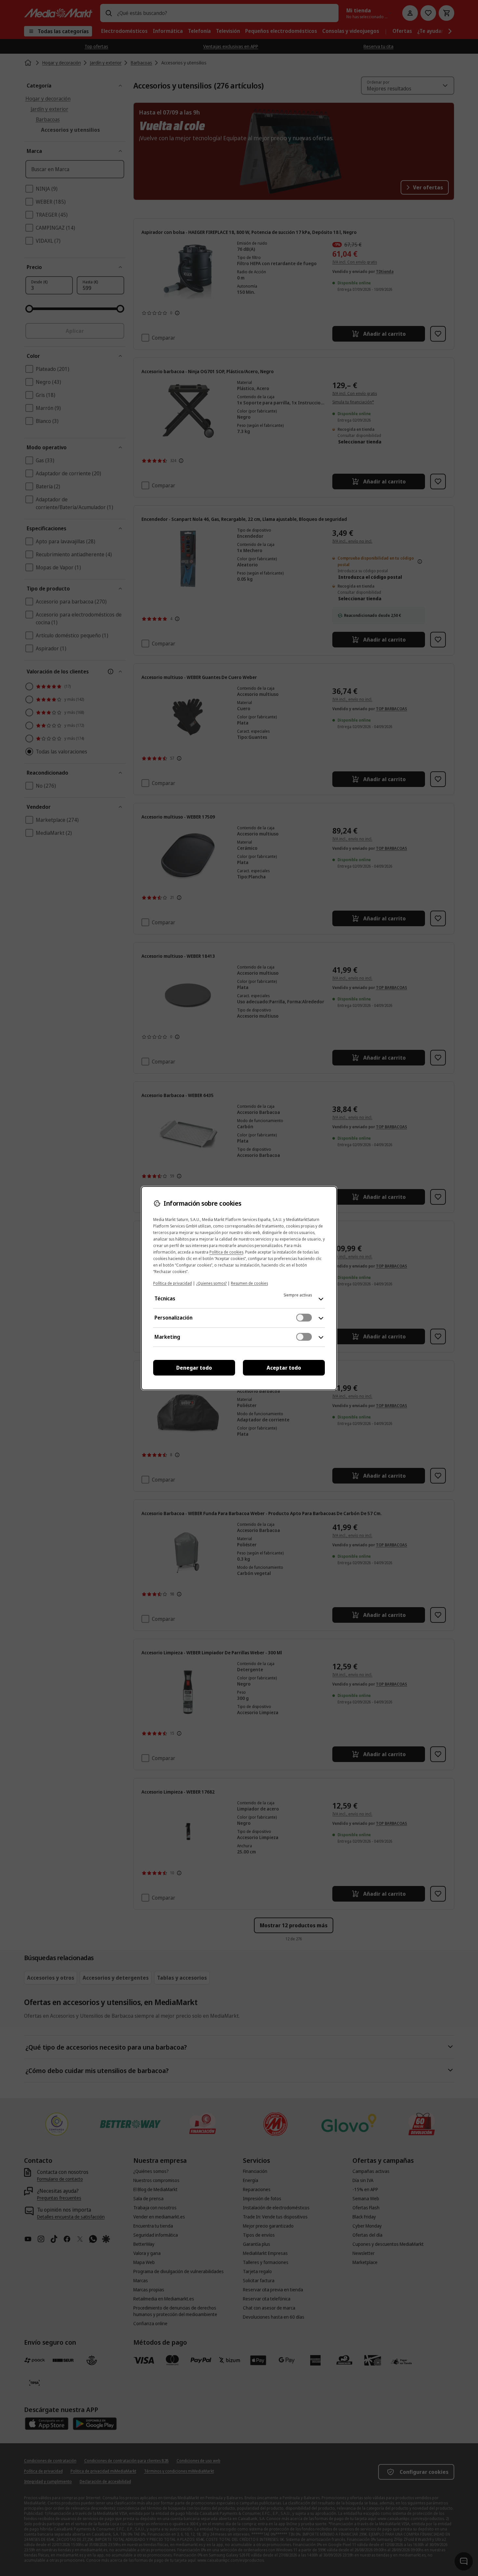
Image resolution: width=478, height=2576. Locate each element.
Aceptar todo (284, 1368)
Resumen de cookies (249, 1283)
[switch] (304, 1318)
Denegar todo (194, 1368)
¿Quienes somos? (211, 1283)
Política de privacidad (173, 1283)
